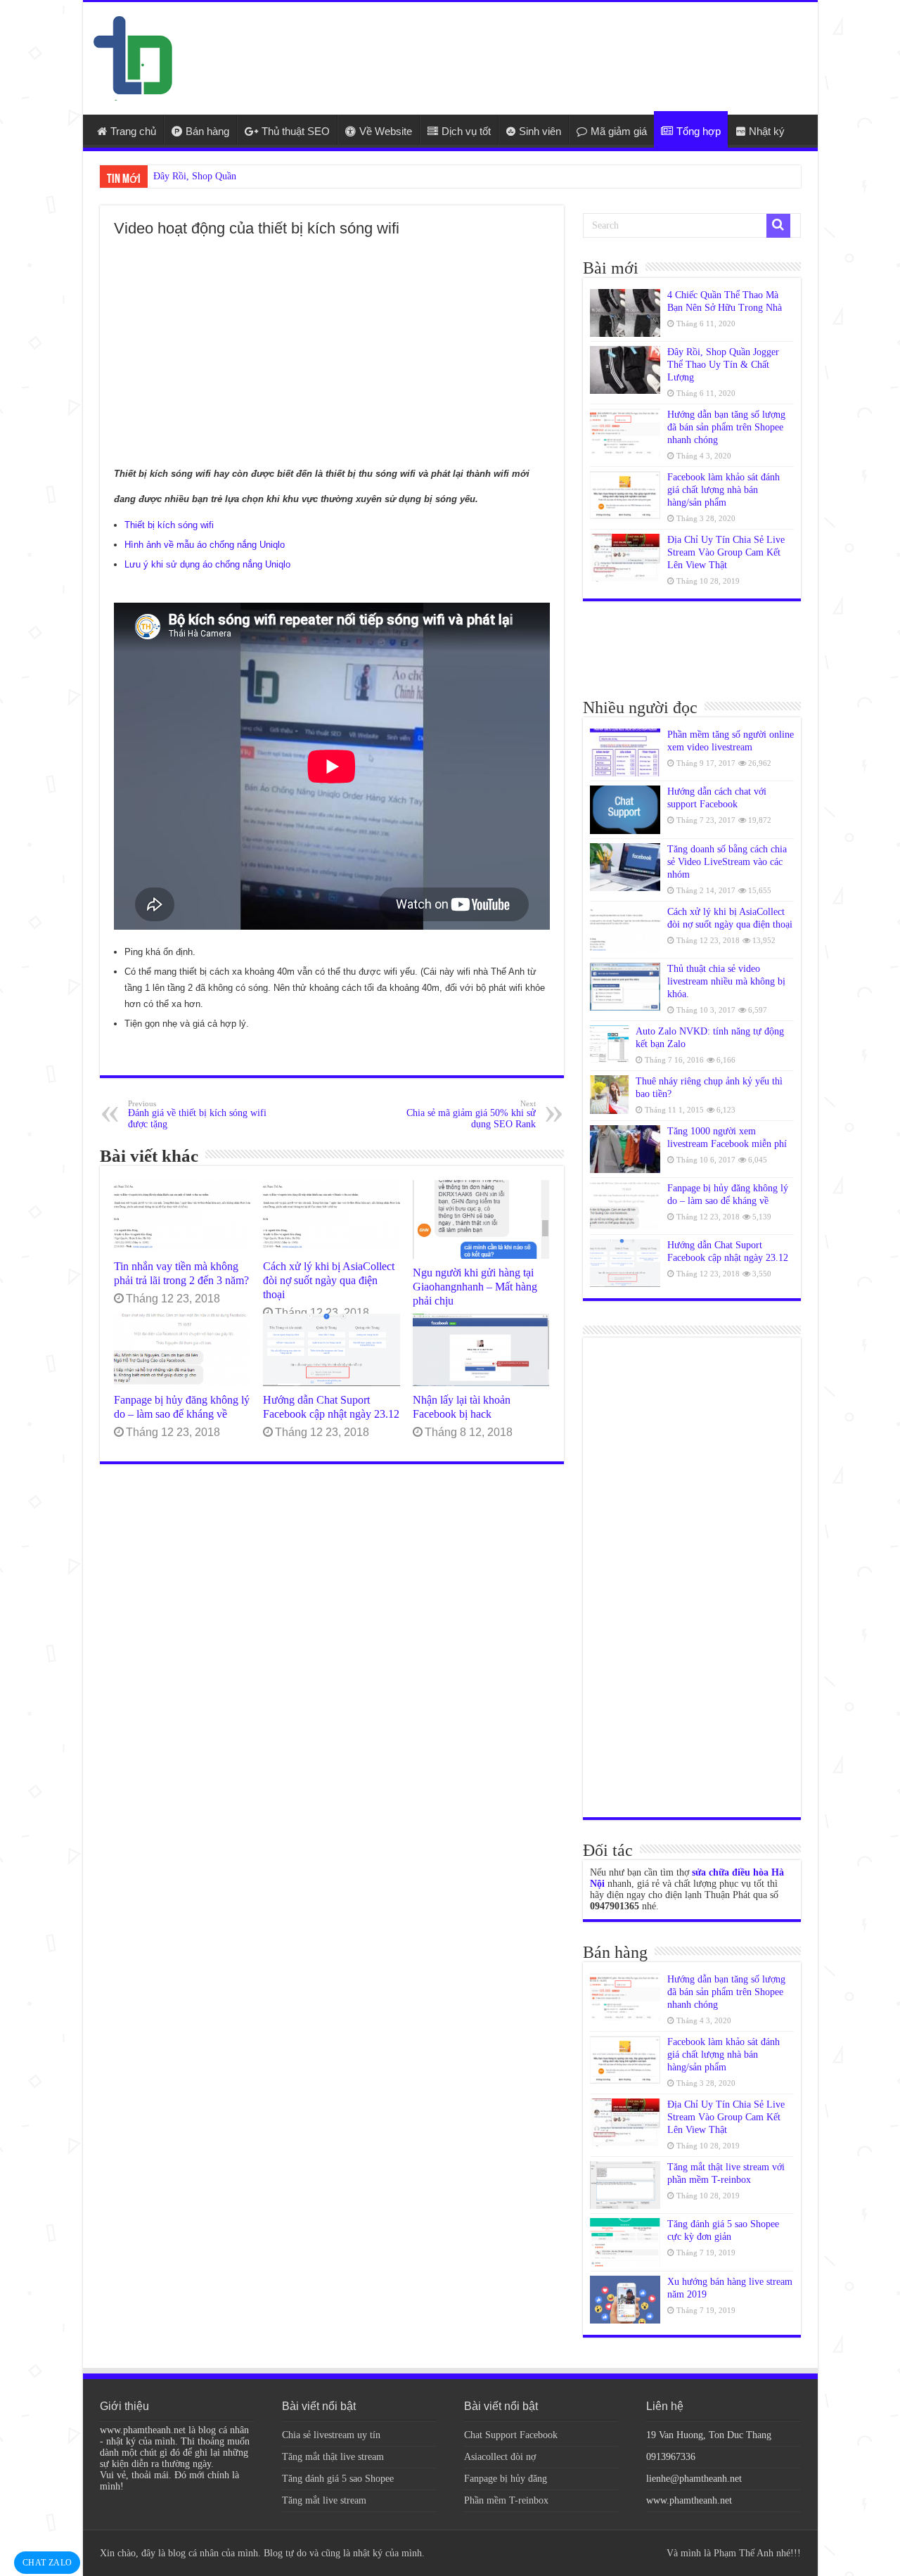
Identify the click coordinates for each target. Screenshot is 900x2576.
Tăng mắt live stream (324, 2500)
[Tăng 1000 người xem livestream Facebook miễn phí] (625, 1149)
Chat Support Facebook (511, 2435)
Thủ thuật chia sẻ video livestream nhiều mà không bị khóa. (726, 981)
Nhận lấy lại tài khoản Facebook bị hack (462, 1407)
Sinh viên (540, 131)
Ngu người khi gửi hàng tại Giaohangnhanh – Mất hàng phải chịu (475, 1287)
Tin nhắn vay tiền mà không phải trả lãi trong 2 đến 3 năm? (181, 1273)
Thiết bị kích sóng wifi (169, 525)
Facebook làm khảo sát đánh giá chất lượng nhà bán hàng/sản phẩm (724, 490)
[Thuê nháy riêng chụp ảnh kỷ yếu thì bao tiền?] (609, 1095)
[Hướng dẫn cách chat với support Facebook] (625, 809)
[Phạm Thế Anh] (133, 57)
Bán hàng (207, 131)
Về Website (386, 131)
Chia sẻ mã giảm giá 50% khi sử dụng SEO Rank (471, 1114)
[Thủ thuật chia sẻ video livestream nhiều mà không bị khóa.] (625, 987)
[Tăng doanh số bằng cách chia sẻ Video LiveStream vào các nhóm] (625, 867)
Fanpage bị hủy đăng (506, 2479)
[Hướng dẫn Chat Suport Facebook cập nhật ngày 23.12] (625, 1263)
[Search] (778, 226)
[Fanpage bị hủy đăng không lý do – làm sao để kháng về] (625, 1206)
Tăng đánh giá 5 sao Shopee (338, 2479)
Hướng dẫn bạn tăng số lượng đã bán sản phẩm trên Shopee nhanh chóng (726, 427)
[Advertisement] (551, 48)
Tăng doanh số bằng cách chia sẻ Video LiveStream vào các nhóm (727, 862)
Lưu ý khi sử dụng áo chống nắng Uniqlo (207, 564)
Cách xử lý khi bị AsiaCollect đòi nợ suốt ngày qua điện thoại (329, 1280)
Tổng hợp (699, 131)
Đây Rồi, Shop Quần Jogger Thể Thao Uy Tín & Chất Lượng (723, 365)
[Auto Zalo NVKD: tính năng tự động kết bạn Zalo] (609, 1045)
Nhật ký (767, 131)
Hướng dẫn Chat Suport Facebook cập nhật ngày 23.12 (331, 1407)
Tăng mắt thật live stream (333, 2457)
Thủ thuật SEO (296, 131)
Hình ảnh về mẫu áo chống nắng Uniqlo (205, 545)
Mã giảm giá (619, 131)
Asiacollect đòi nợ (500, 2457)
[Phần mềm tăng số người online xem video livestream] (625, 752)
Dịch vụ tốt (466, 131)
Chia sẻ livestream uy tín (331, 2435)
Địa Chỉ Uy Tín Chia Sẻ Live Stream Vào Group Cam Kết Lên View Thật (726, 552)
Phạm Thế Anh (744, 2553)
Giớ (161, 176)
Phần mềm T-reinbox (506, 2500)
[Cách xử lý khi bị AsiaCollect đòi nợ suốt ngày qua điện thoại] (625, 930)
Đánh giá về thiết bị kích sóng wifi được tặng (197, 1114)
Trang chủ (133, 131)
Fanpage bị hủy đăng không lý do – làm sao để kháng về (182, 1407)
